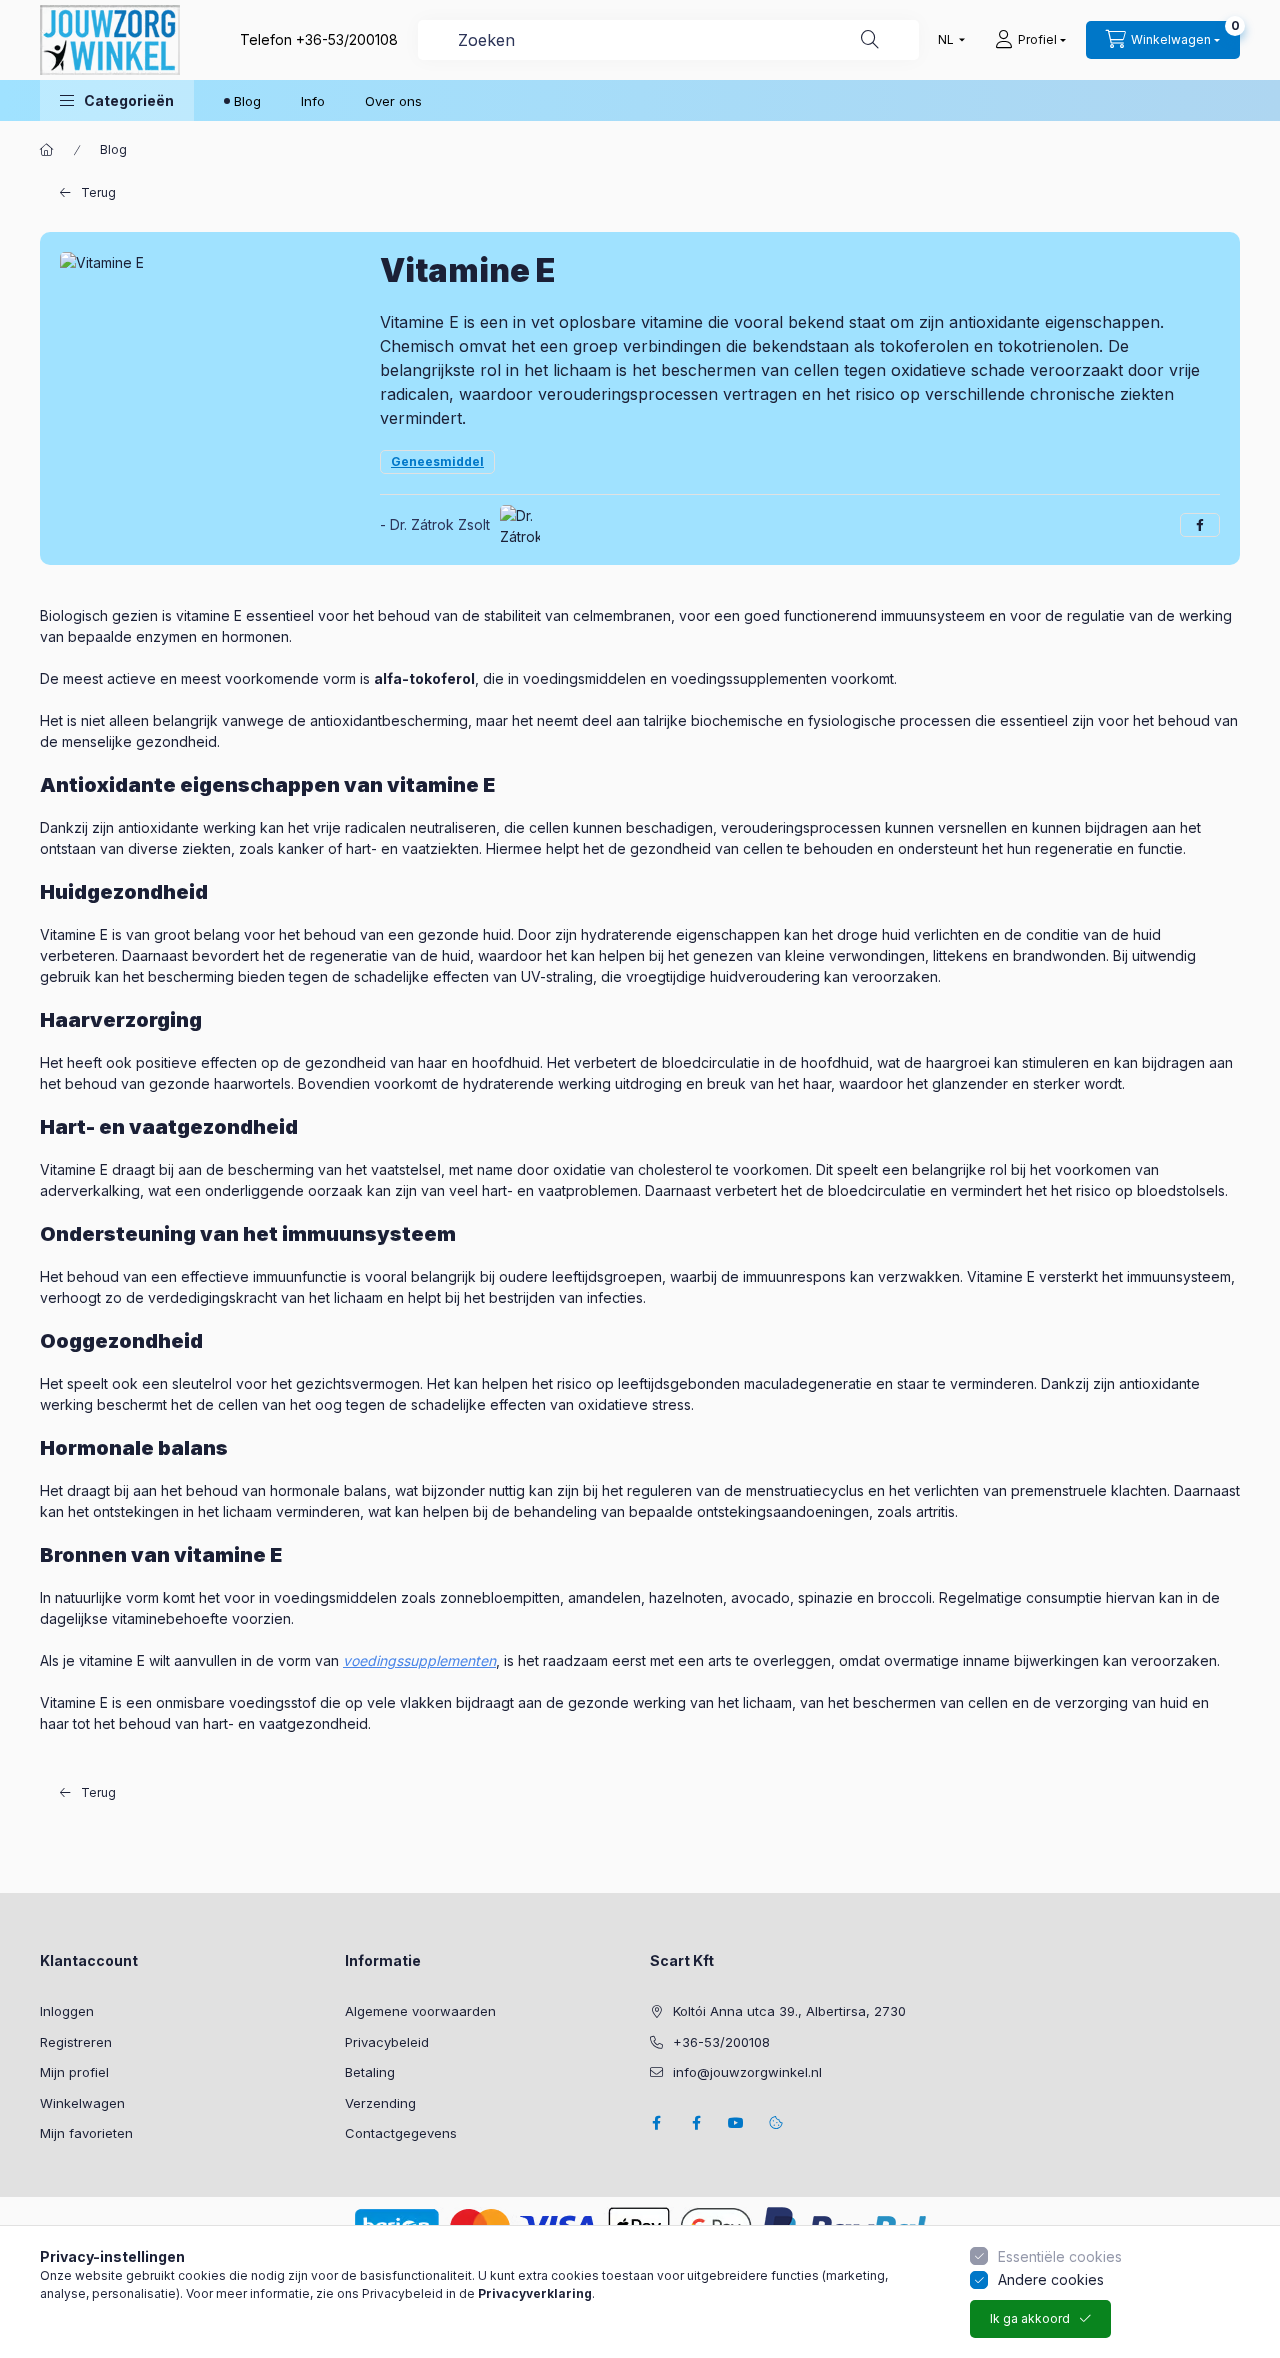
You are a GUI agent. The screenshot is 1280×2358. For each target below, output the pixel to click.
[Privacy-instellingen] (776, 2123)
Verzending (380, 2103)
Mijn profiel (74, 2072)
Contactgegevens (401, 2133)
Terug (98, 192)
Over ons (393, 101)
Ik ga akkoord (1030, 2318)
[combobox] (668, 40)
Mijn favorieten (86, 2133)
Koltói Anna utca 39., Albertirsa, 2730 (789, 2011)
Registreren (76, 2042)
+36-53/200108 (347, 39)
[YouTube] (736, 2123)
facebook (656, 2123)
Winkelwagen (82, 2103)
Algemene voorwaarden (420, 2011)
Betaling (370, 2072)
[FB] (696, 2123)
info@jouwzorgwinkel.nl (747, 2072)
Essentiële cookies (1060, 2256)
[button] (117, 100)
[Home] (47, 150)
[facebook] (1200, 525)
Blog (247, 101)
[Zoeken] (870, 40)
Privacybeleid (387, 2042)
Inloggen (67, 2011)
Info (313, 101)
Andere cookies (1051, 2279)
